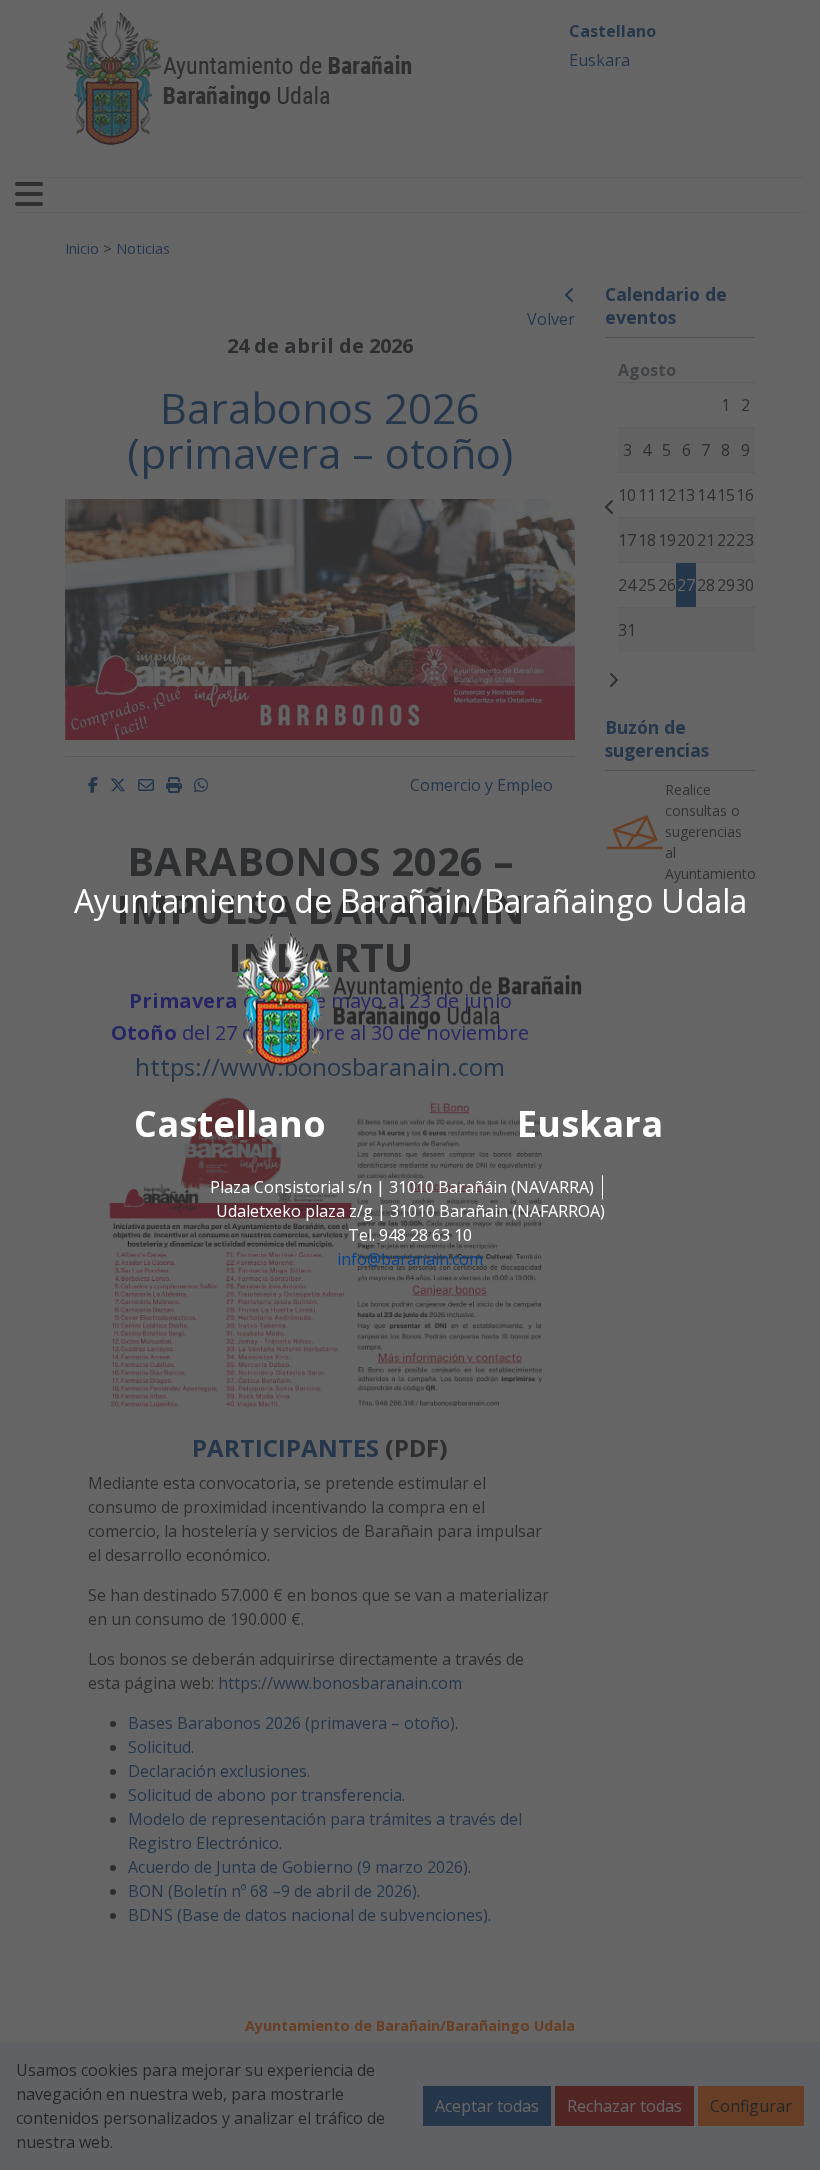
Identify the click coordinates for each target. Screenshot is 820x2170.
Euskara (590, 1124)
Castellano (230, 1124)
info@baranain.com (410, 1260)
